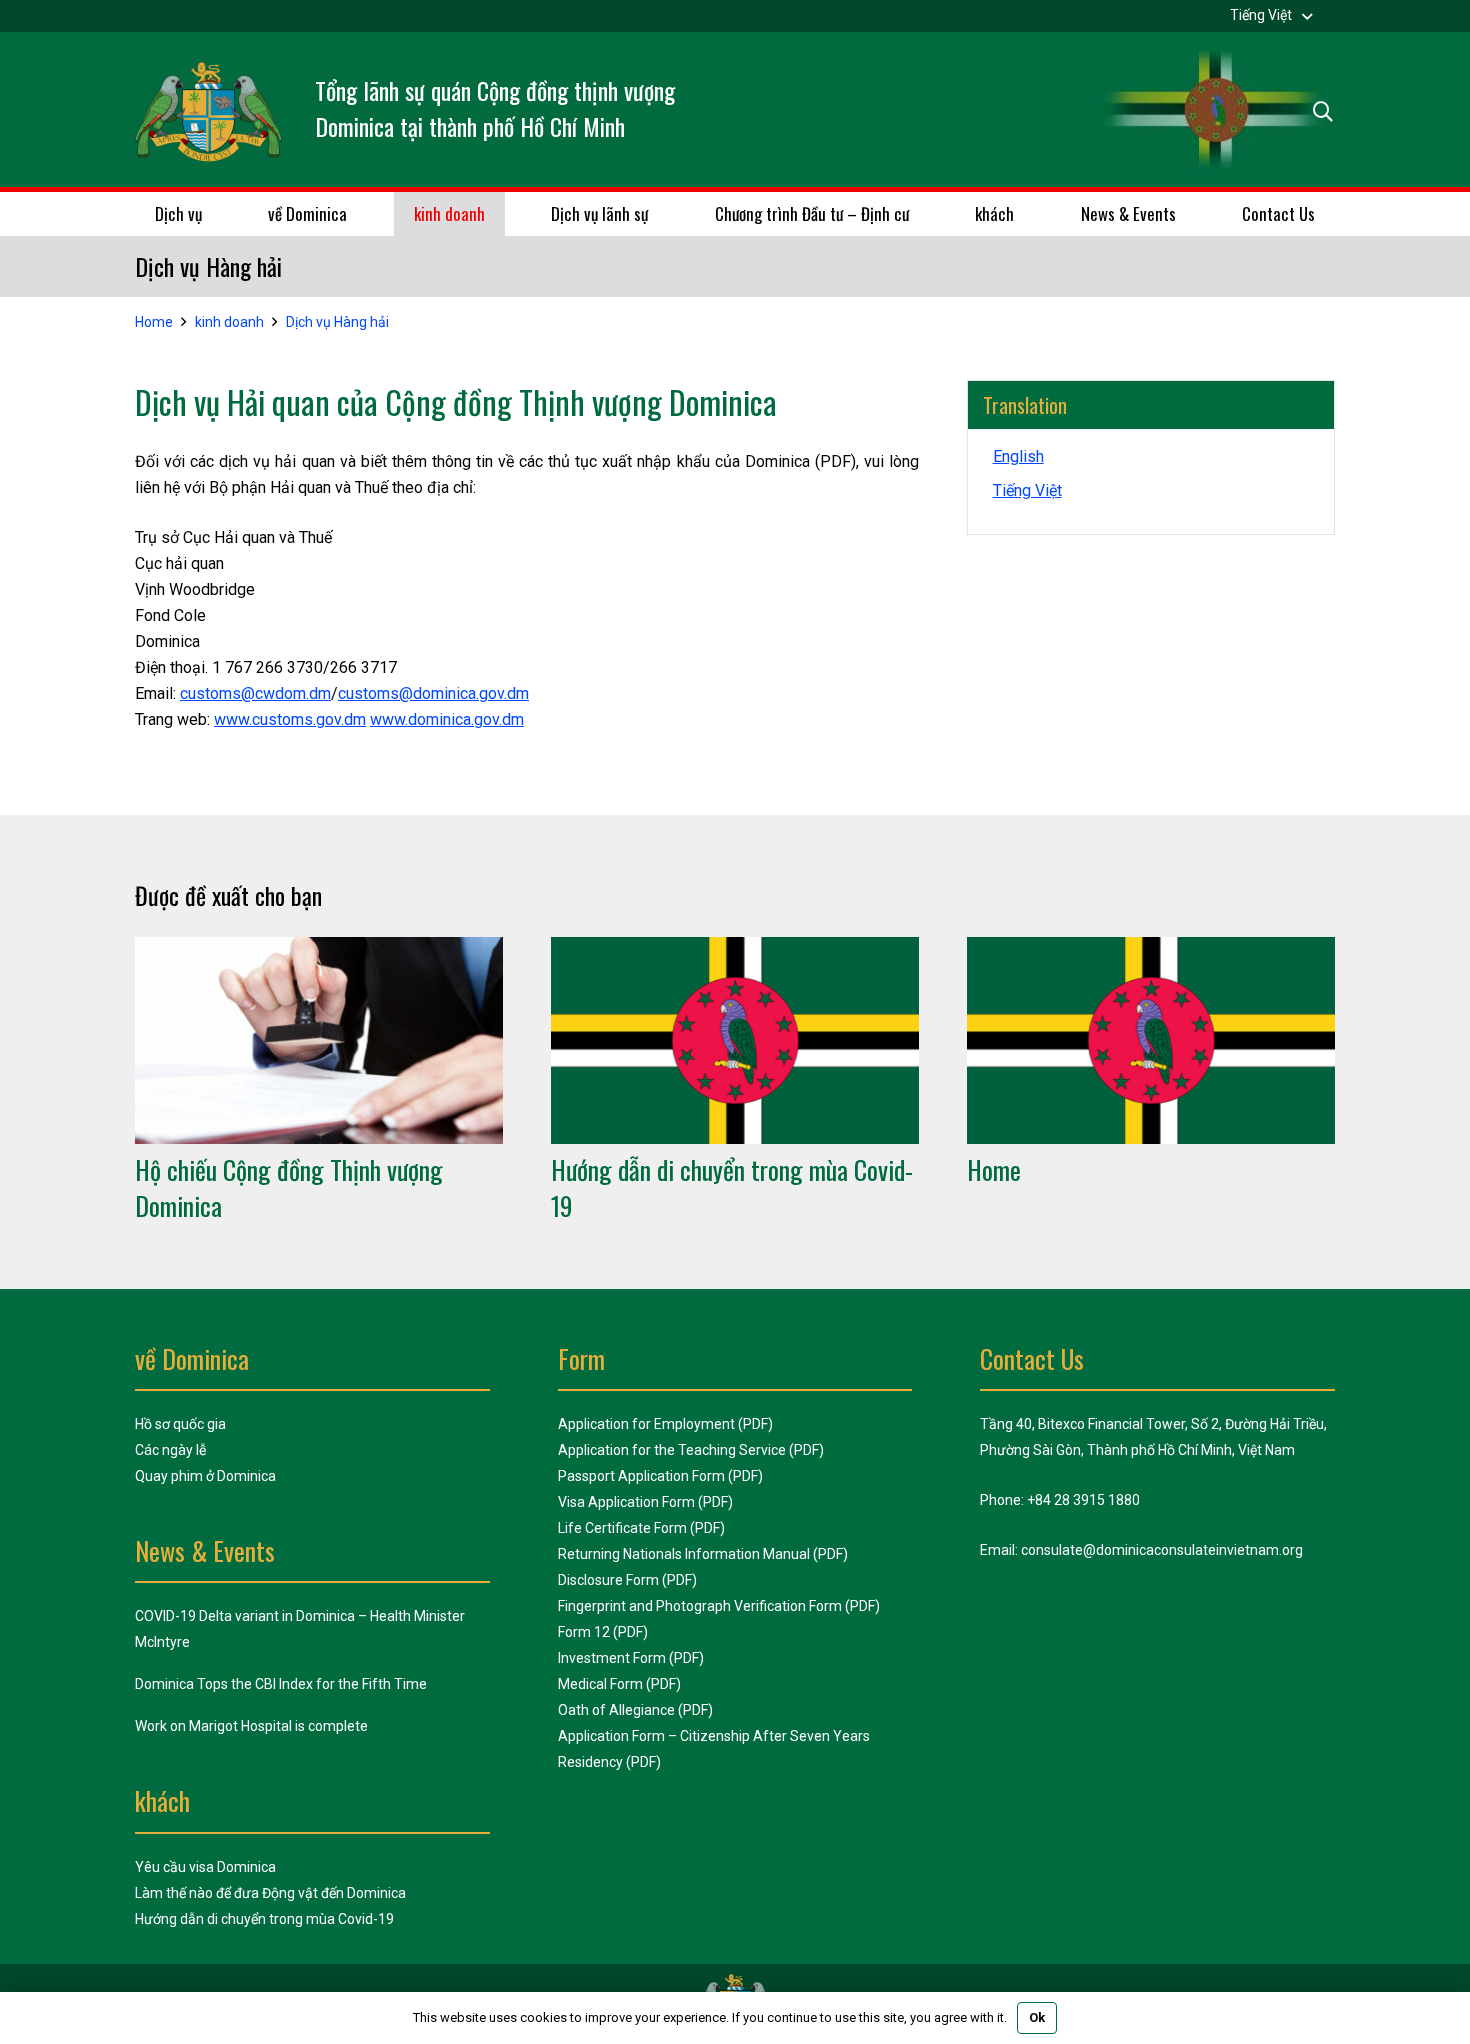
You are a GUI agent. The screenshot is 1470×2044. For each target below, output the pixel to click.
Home (994, 1169)
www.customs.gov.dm (290, 719)
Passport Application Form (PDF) (660, 1476)
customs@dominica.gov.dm (433, 693)
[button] (1272, 15)
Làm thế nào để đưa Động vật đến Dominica (270, 1893)
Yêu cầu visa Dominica (205, 1867)
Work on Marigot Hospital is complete (251, 1726)
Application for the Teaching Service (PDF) (691, 1450)
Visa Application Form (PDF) (645, 1502)
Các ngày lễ (170, 1450)
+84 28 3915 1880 (1083, 1500)
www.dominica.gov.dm (447, 719)
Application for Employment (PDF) (665, 1424)
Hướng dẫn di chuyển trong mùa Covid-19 (732, 1187)
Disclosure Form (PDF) (627, 1580)
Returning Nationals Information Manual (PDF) (703, 1554)
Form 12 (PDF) (603, 1632)
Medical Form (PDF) (619, 1684)
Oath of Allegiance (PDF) (635, 1710)
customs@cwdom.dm (255, 693)
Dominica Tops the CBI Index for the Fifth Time (281, 1684)
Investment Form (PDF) (631, 1658)
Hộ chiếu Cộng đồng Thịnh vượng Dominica (289, 1187)
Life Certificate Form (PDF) (641, 1528)
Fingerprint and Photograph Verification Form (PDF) (719, 1606)
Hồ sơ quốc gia (180, 1424)
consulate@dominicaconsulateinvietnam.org (1162, 1550)
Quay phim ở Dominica (205, 1476)
